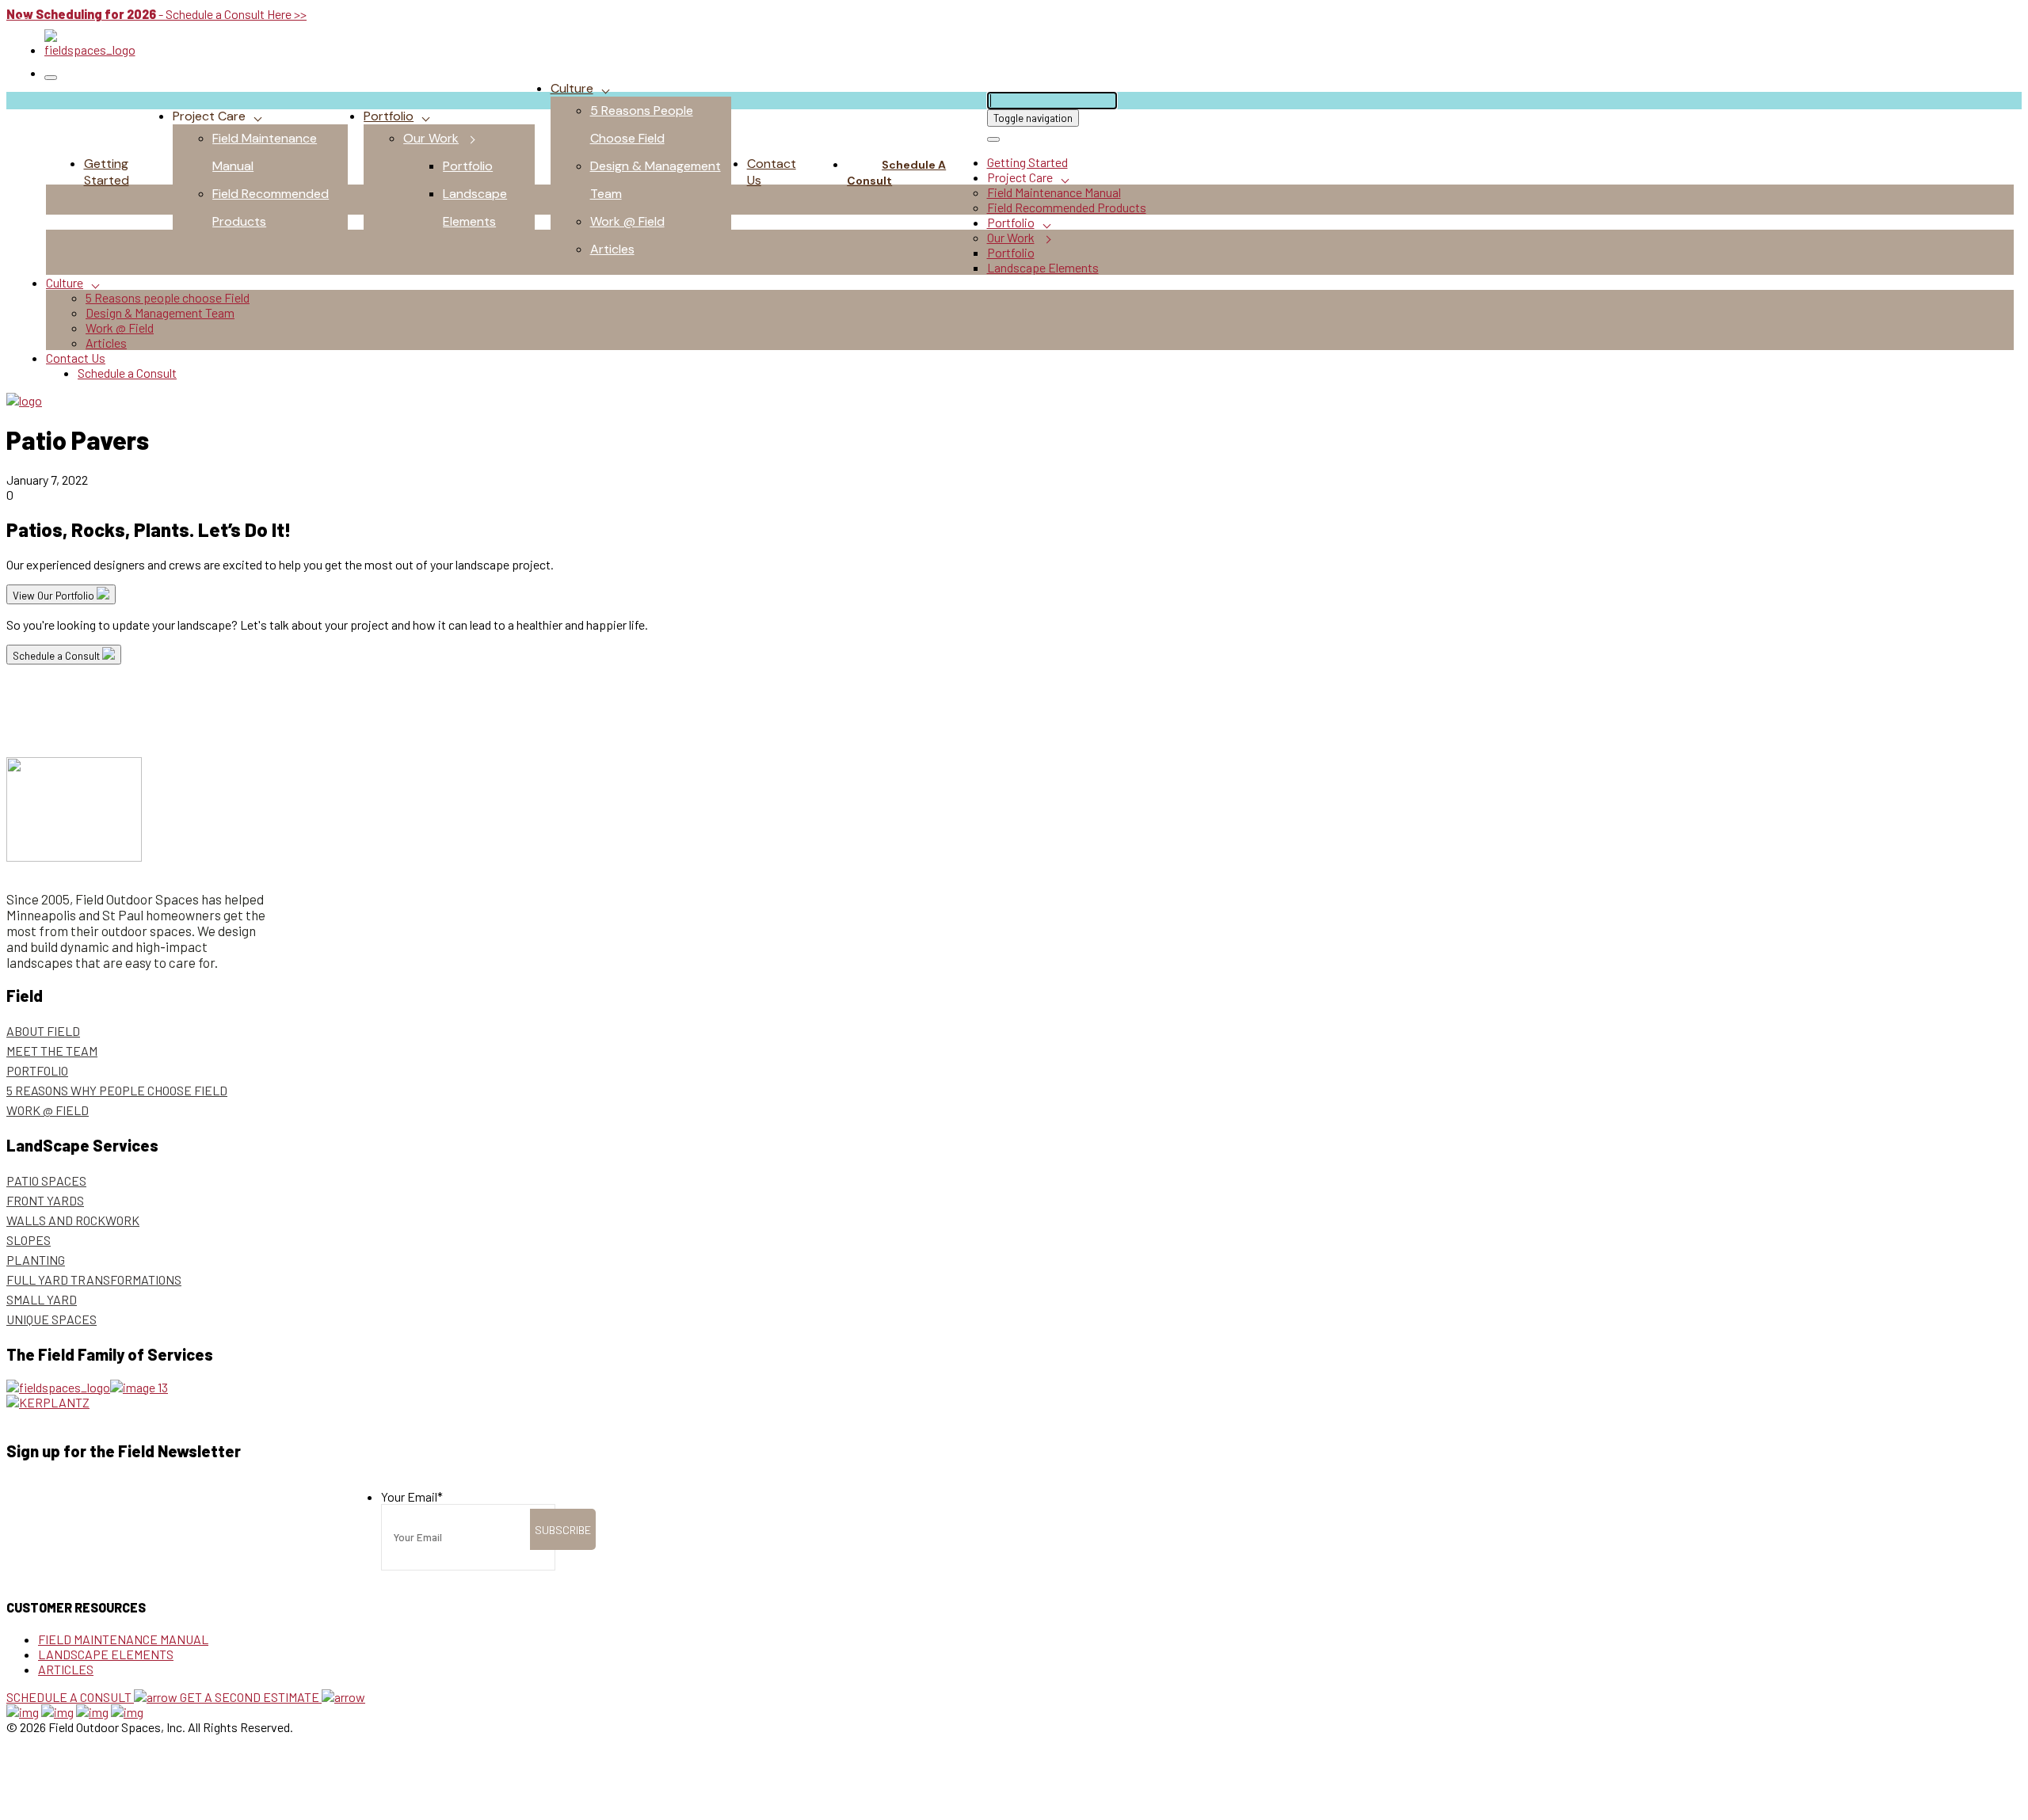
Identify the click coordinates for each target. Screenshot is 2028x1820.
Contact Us (76, 358)
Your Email (412, 1496)
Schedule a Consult (896, 173)
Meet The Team (52, 1051)
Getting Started (107, 172)
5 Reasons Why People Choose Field (117, 1090)
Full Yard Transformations (94, 1279)
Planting (36, 1260)
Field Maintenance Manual (1054, 192)
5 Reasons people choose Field (168, 297)
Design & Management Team (160, 312)
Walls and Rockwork (73, 1220)
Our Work (431, 138)
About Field (43, 1031)
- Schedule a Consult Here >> (156, 14)
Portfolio (389, 116)
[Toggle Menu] (51, 78)
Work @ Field (627, 221)
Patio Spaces (46, 1180)
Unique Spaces (51, 1319)
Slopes (29, 1240)
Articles (612, 249)
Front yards (45, 1200)
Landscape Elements (1043, 267)
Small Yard (42, 1299)
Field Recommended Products (1067, 207)
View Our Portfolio (55, 596)
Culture (572, 88)
